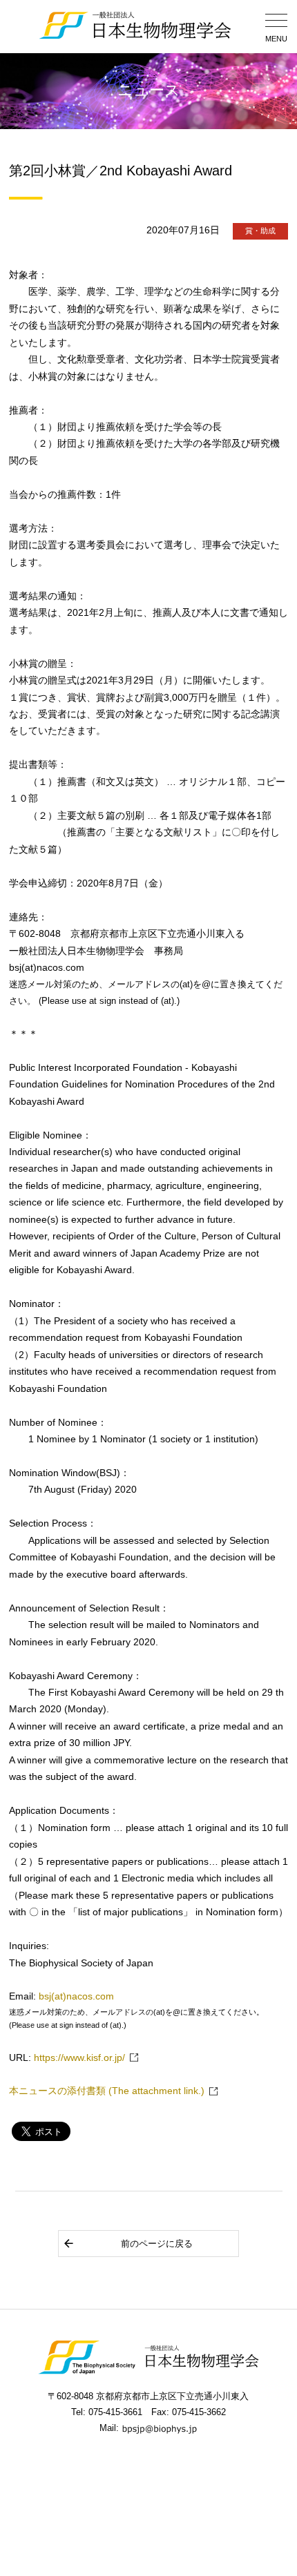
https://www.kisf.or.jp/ (79, 2058)
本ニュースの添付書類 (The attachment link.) (107, 2091)
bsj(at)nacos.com (76, 1996)
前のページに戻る (157, 2244)
